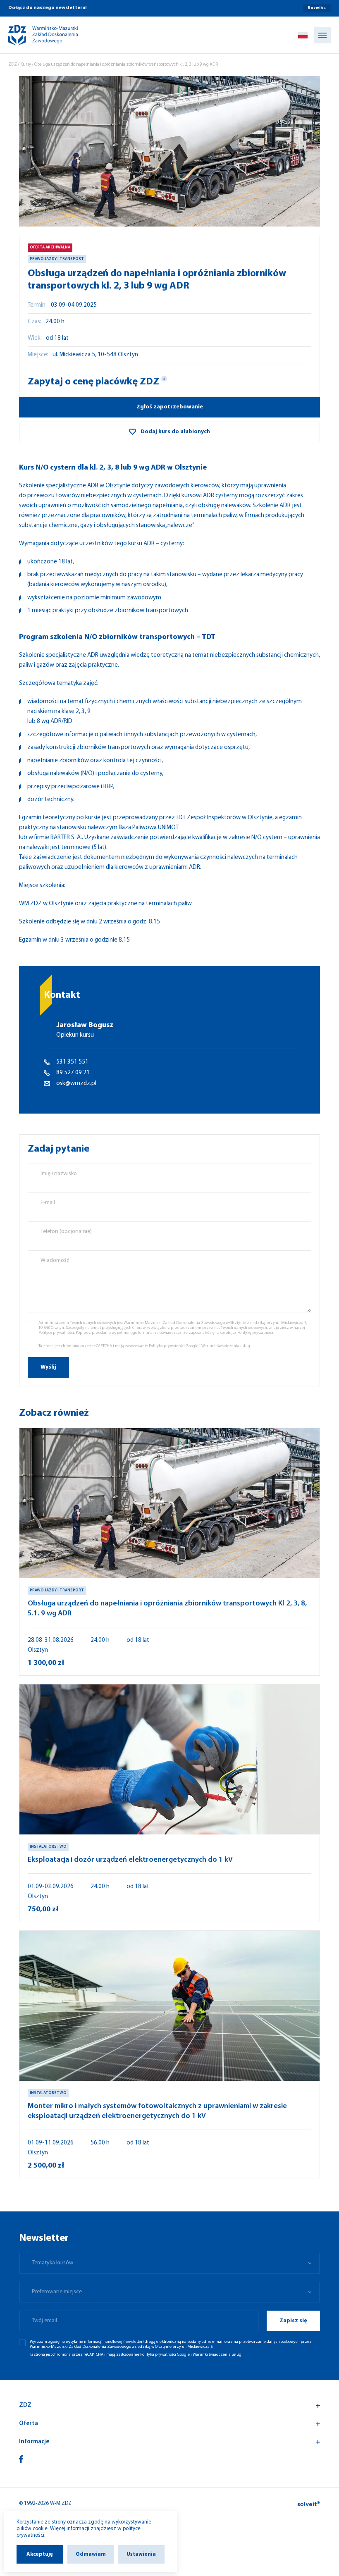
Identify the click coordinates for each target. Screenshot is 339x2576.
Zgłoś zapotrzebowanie (170, 407)
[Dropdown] (303, 35)
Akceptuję (40, 2554)
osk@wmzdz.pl (76, 1084)
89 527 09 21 (73, 1073)
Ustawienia (141, 2554)
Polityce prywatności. (57, 1333)
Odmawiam (91, 2554)
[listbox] (169, 2263)
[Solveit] (309, 2504)
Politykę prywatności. (256, 1333)
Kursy (26, 65)
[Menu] (322, 35)
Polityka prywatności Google (174, 1346)
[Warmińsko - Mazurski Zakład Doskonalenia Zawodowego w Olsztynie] (36, 35)
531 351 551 (72, 1062)
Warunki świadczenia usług (226, 1346)
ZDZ (13, 65)
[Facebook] (21, 2459)
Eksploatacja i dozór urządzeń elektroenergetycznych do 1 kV (130, 1860)
